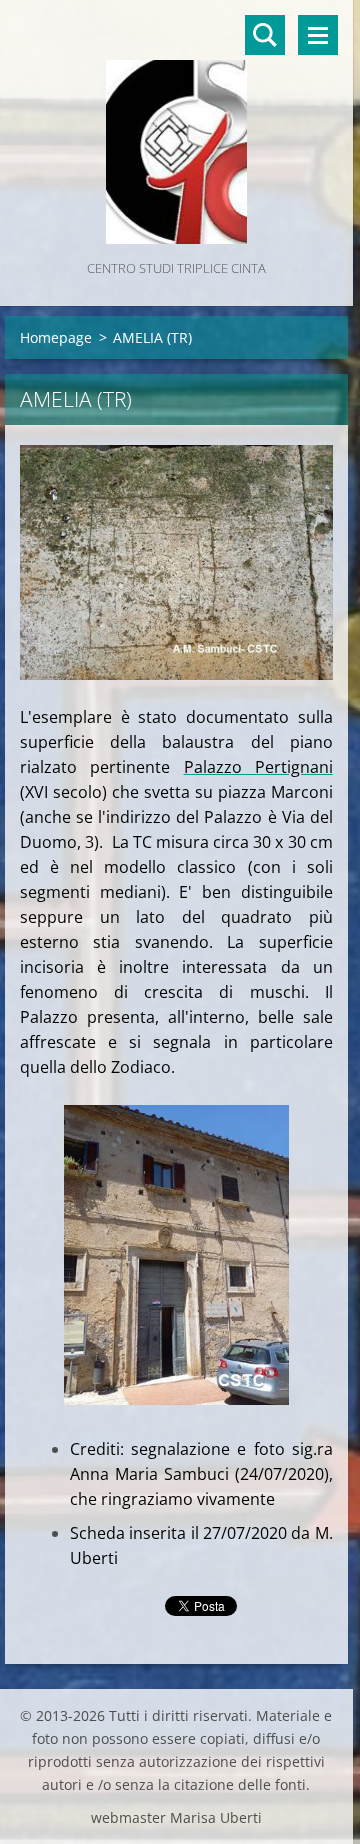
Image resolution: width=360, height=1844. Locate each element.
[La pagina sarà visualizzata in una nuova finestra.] (176, 562)
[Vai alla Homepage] (176, 128)
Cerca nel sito (265, 35)
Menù (318, 35)
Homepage (56, 337)
